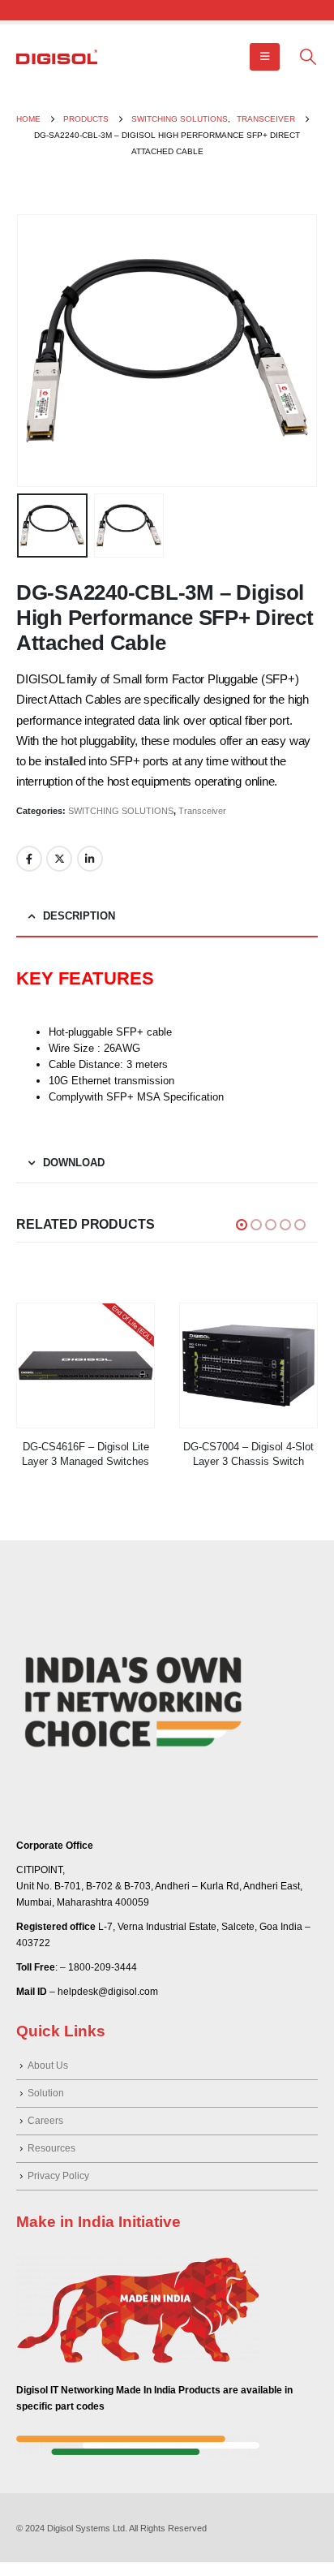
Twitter (59, 859)
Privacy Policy (58, 2175)
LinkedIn (90, 859)
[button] (265, 57)
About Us (48, 2065)
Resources (51, 2148)
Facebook (29, 859)
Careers (45, 2120)
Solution (46, 2093)
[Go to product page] (86, 1366)
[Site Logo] (57, 57)
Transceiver (202, 811)
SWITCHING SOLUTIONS (121, 811)
